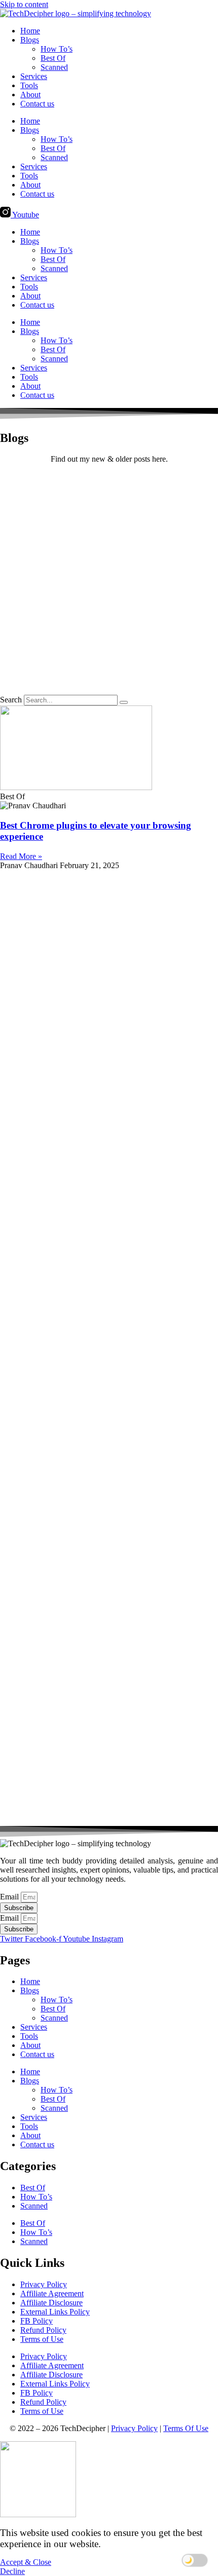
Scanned (54, 67)
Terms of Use (42, 2339)
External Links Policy (55, 2312)
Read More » (21, 856)
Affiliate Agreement (52, 2293)
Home (30, 31)
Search (11, 700)
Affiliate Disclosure (51, 2303)
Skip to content (24, 4)
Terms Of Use (186, 2428)
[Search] (124, 702)
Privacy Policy (44, 2284)
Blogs (30, 40)
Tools (29, 85)
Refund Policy (43, 2330)
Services (34, 76)
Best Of (53, 58)
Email (10, 1897)
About (30, 95)
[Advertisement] (109, 581)
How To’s (57, 49)
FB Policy (37, 2321)
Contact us (37, 104)
